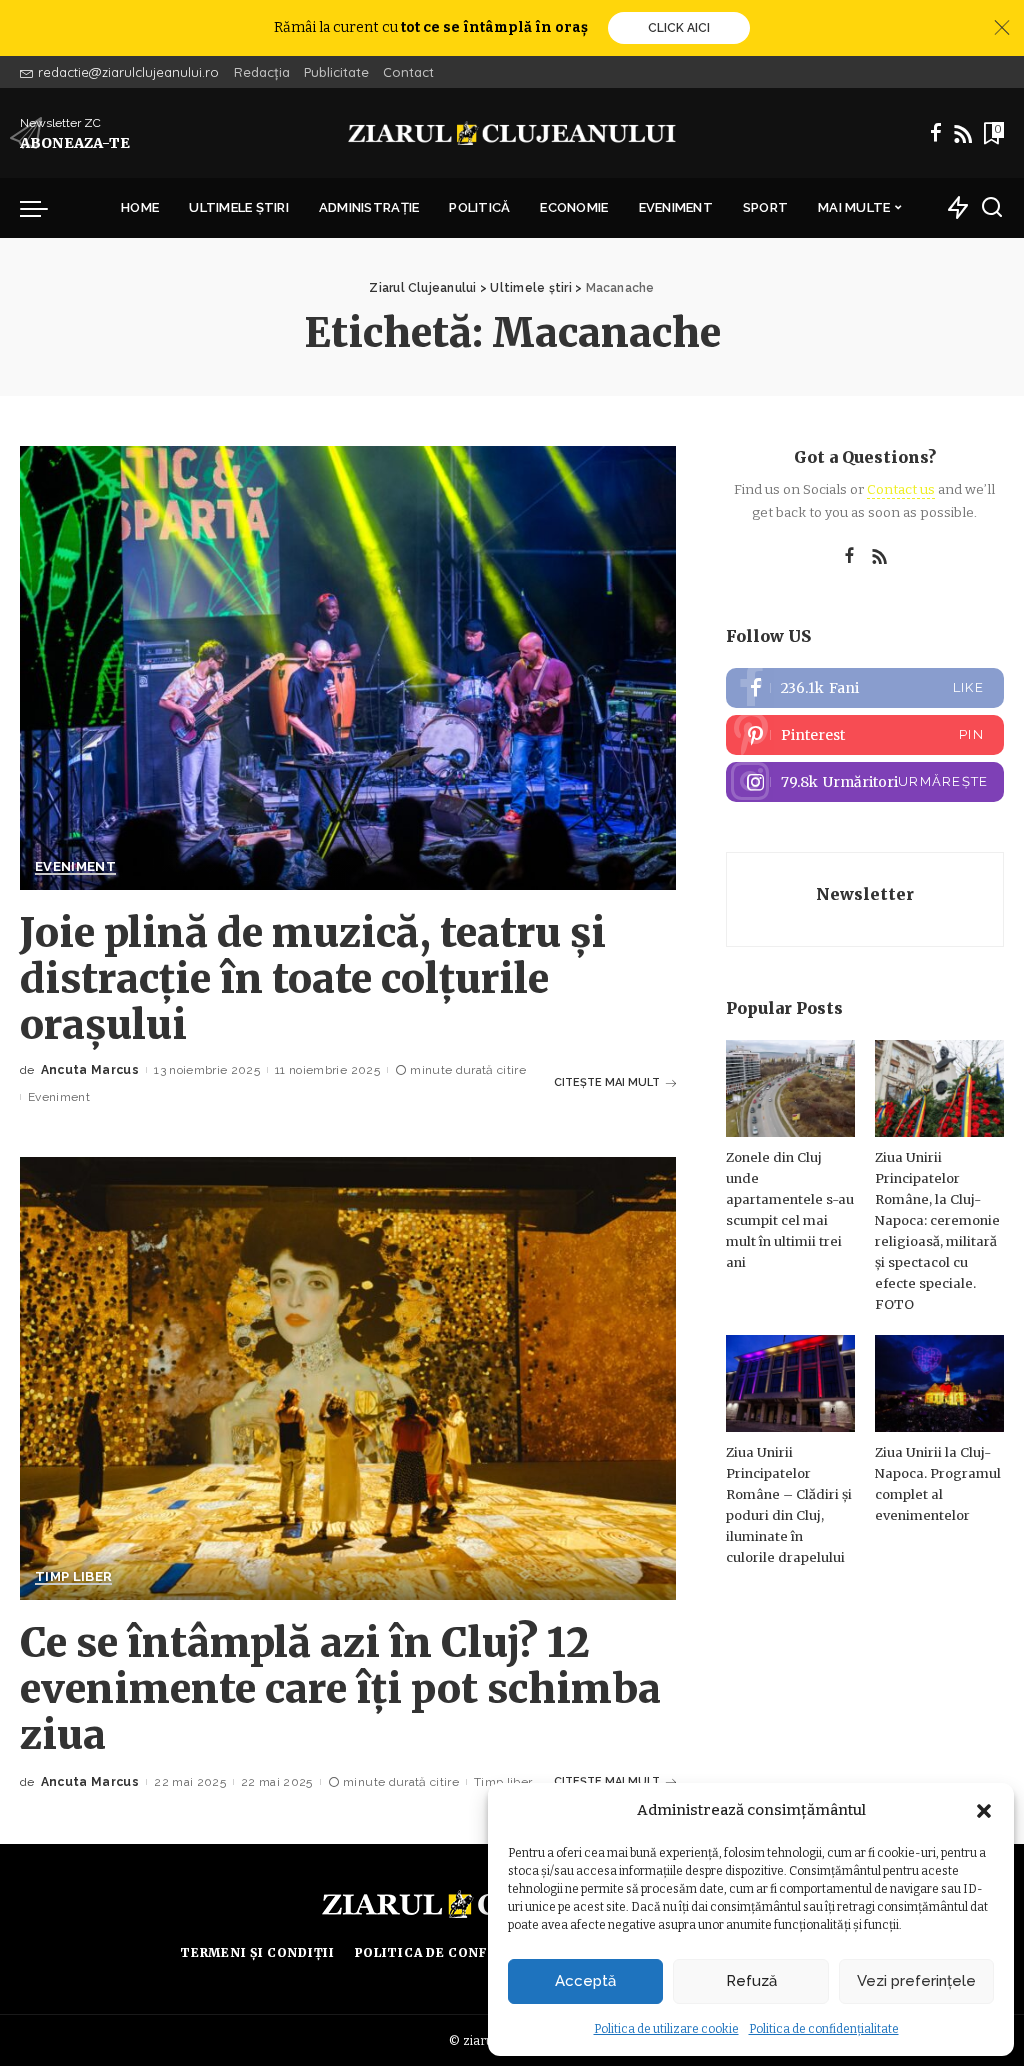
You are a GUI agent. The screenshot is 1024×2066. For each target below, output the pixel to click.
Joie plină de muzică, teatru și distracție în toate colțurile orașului (313, 979)
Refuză (751, 1981)
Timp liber (73, 1577)
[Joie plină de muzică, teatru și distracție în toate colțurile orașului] (348, 667)
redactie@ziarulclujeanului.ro (128, 72)
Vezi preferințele (916, 1981)
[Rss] (963, 133)
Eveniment (75, 867)
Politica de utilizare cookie (666, 2029)
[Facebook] (936, 133)
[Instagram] (865, 782)
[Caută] (992, 208)
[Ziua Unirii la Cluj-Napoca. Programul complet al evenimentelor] (939, 1383)
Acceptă (585, 1981)
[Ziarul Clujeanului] (512, 133)
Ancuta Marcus (90, 1070)
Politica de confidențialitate (824, 2029)
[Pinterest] (865, 735)
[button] (984, 1811)
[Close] (1002, 28)
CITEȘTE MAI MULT (607, 1082)
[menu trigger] (44, 208)
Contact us (901, 489)
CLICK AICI (679, 28)
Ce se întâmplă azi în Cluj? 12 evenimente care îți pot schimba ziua (340, 1689)
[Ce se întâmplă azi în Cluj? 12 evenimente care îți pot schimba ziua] (348, 1378)
